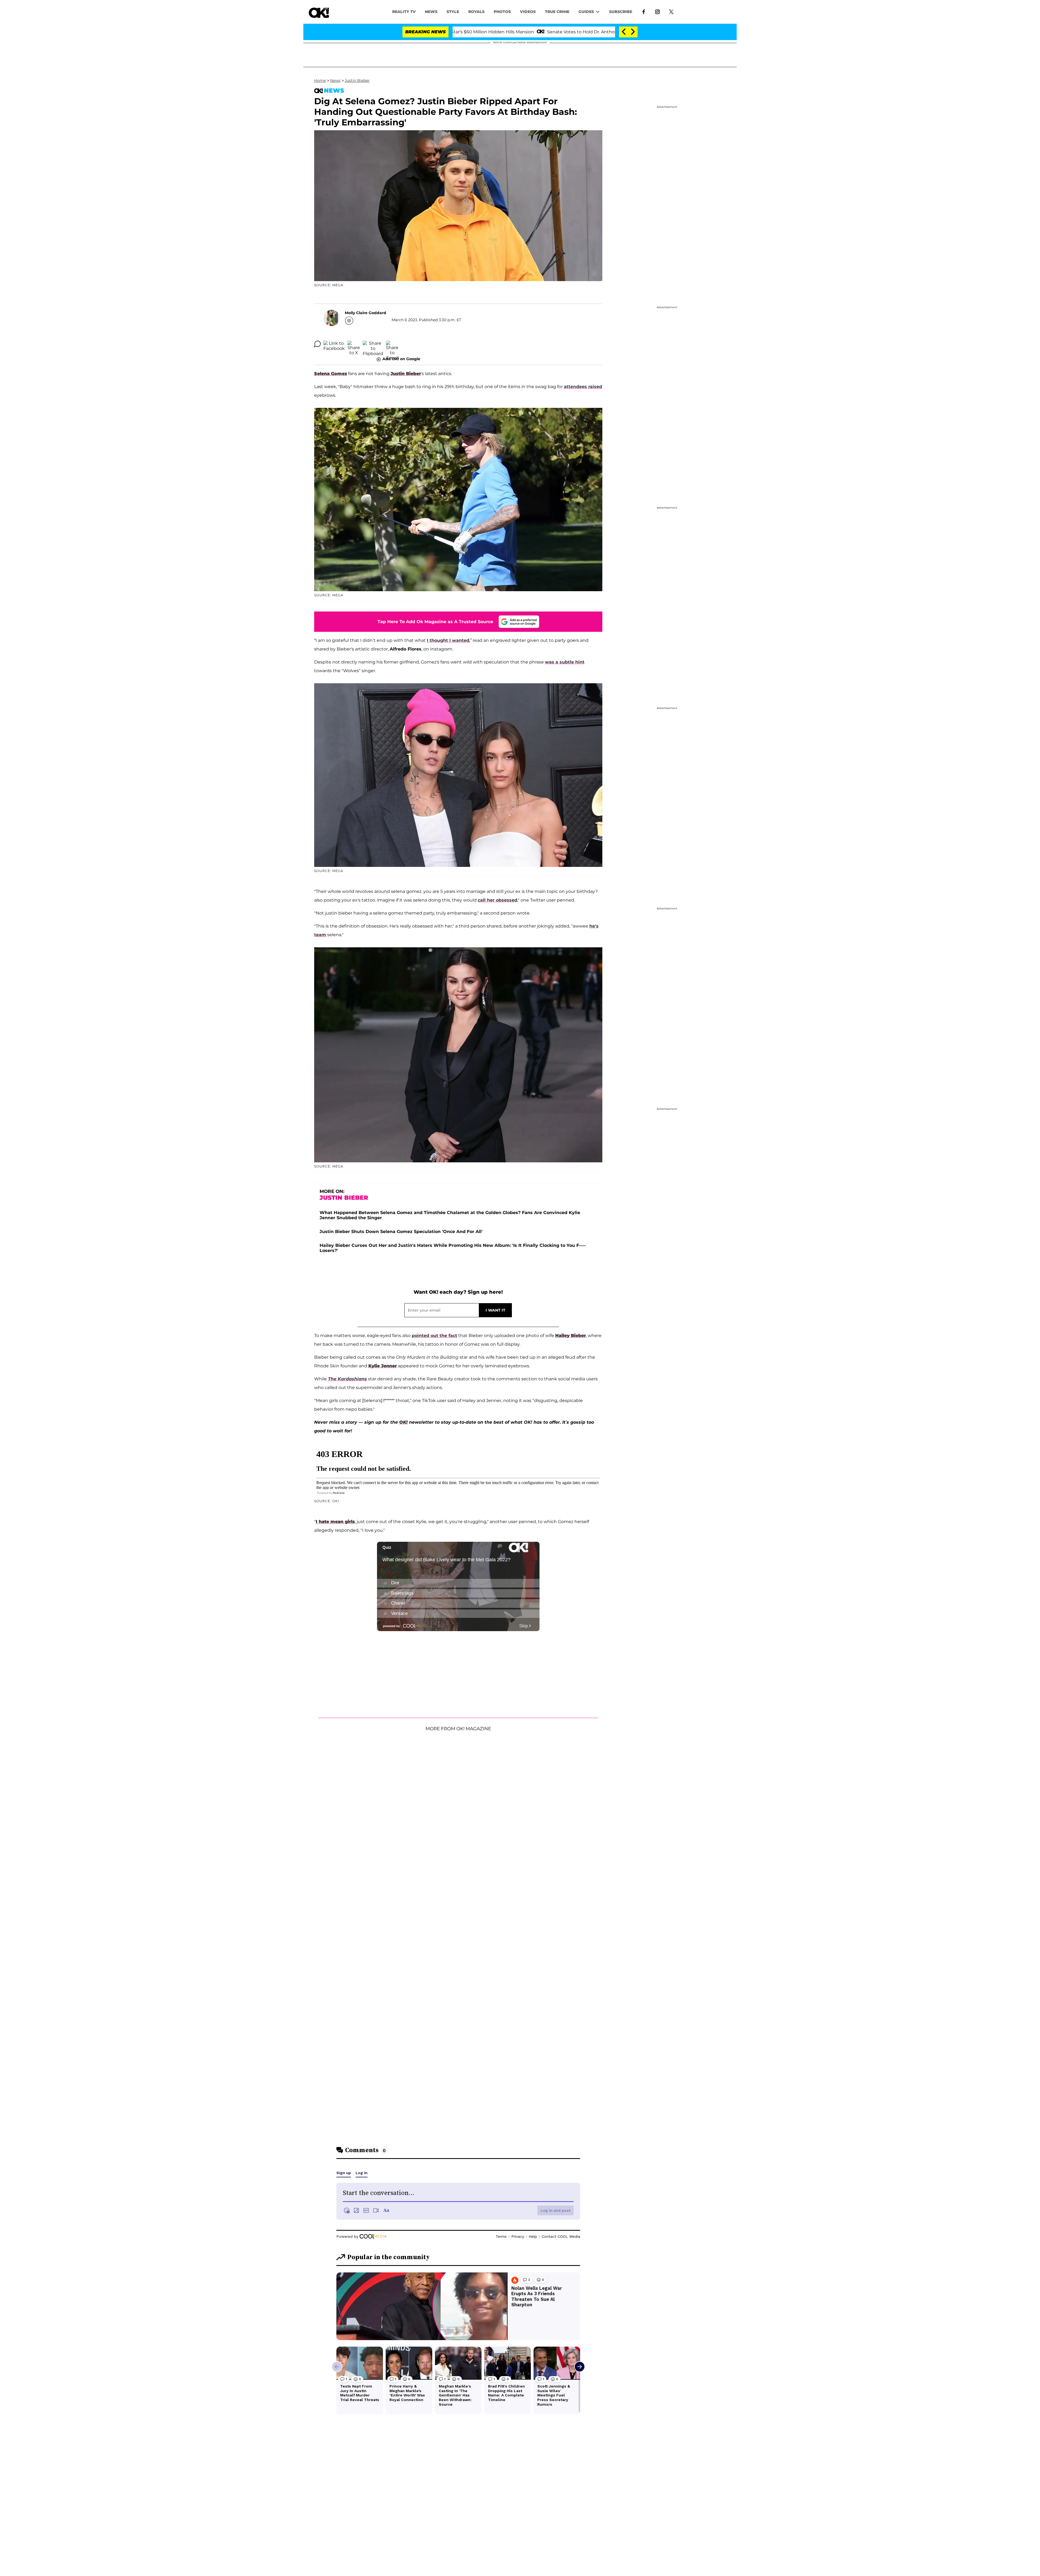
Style (453, 12)
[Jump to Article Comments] (317, 344)
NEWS (431, 12)
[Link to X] (671, 11)
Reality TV (404, 12)
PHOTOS (502, 12)
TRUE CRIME (557, 12)
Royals (476, 12)
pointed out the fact (434, 1336)
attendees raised (583, 387)
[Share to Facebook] (334, 344)
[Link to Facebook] (644, 11)
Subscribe (621, 12)
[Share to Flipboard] (373, 344)
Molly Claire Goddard (365, 313)
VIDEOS (528, 12)
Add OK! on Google (401, 359)
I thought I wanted (448, 640)
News (335, 80)
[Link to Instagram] (657, 11)
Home (320, 80)
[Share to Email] (392, 344)
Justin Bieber (357, 80)
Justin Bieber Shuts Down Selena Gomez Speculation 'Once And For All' (401, 1232)
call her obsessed (498, 900)
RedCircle (339, 1493)
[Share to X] (354, 344)
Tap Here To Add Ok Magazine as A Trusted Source (435, 622)
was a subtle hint (565, 662)
